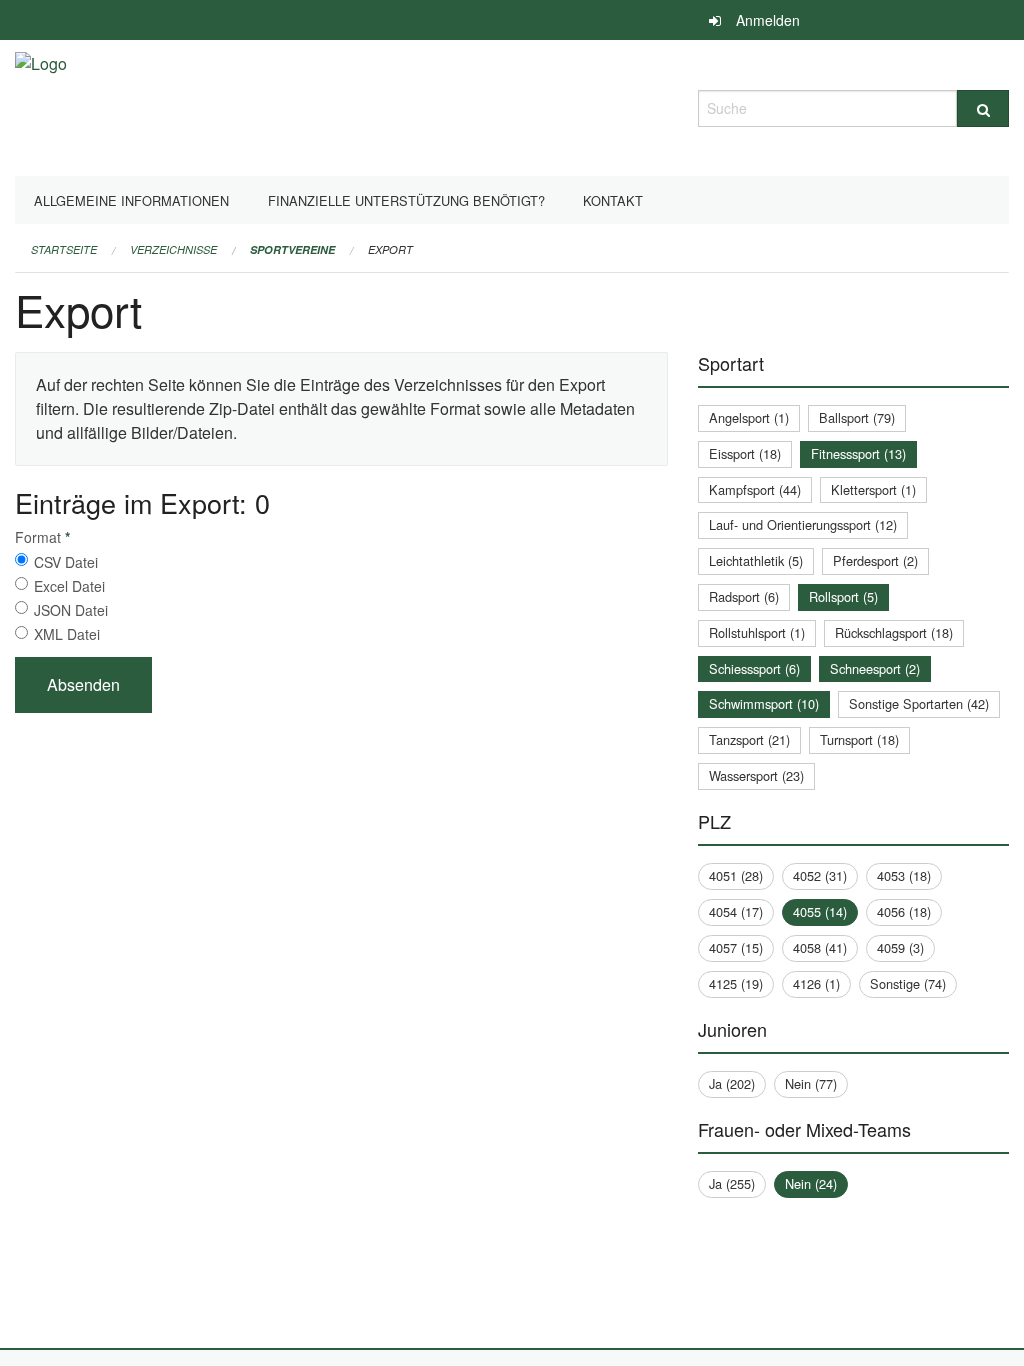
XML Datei (67, 634)
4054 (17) (736, 911)
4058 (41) (820, 947)
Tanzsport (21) (749, 739)
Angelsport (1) (749, 417)
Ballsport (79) (857, 417)
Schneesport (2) (875, 668)
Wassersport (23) (756, 775)
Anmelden (768, 20)
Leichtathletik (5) (756, 560)
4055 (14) (820, 911)
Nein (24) (811, 1183)
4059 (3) (900, 947)
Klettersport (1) (873, 489)
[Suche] (983, 108)
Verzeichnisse (173, 249)
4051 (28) (736, 875)
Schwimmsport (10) (764, 703)
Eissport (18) (745, 453)
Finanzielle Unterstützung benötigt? (406, 200)
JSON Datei (71, 610)
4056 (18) (904, 911)
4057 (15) (736, 947)
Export (390, 249)
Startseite (64, 249)
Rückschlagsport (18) (894, 632)
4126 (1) (816, 983)
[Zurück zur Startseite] (41, 105)
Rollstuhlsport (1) (757, 632)
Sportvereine (292, 249)
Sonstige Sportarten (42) (919, 703)
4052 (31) (820, 875)
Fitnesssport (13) (858, 453)
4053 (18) (904, 875)
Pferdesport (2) (875, 560)
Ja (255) (732, 1183)
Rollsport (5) (843, 596)
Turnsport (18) (859, 739)
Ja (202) (732, 1083)
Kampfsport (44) (755, 489)
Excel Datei (69, 586)
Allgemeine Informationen (131, 200)
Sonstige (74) (908, 983)
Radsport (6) (744, 596)
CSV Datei (66, 562)
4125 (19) (736, 983)
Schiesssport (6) (754, 668)
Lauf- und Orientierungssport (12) (803, 524)
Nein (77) (811, 1083)
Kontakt (613, 200)
